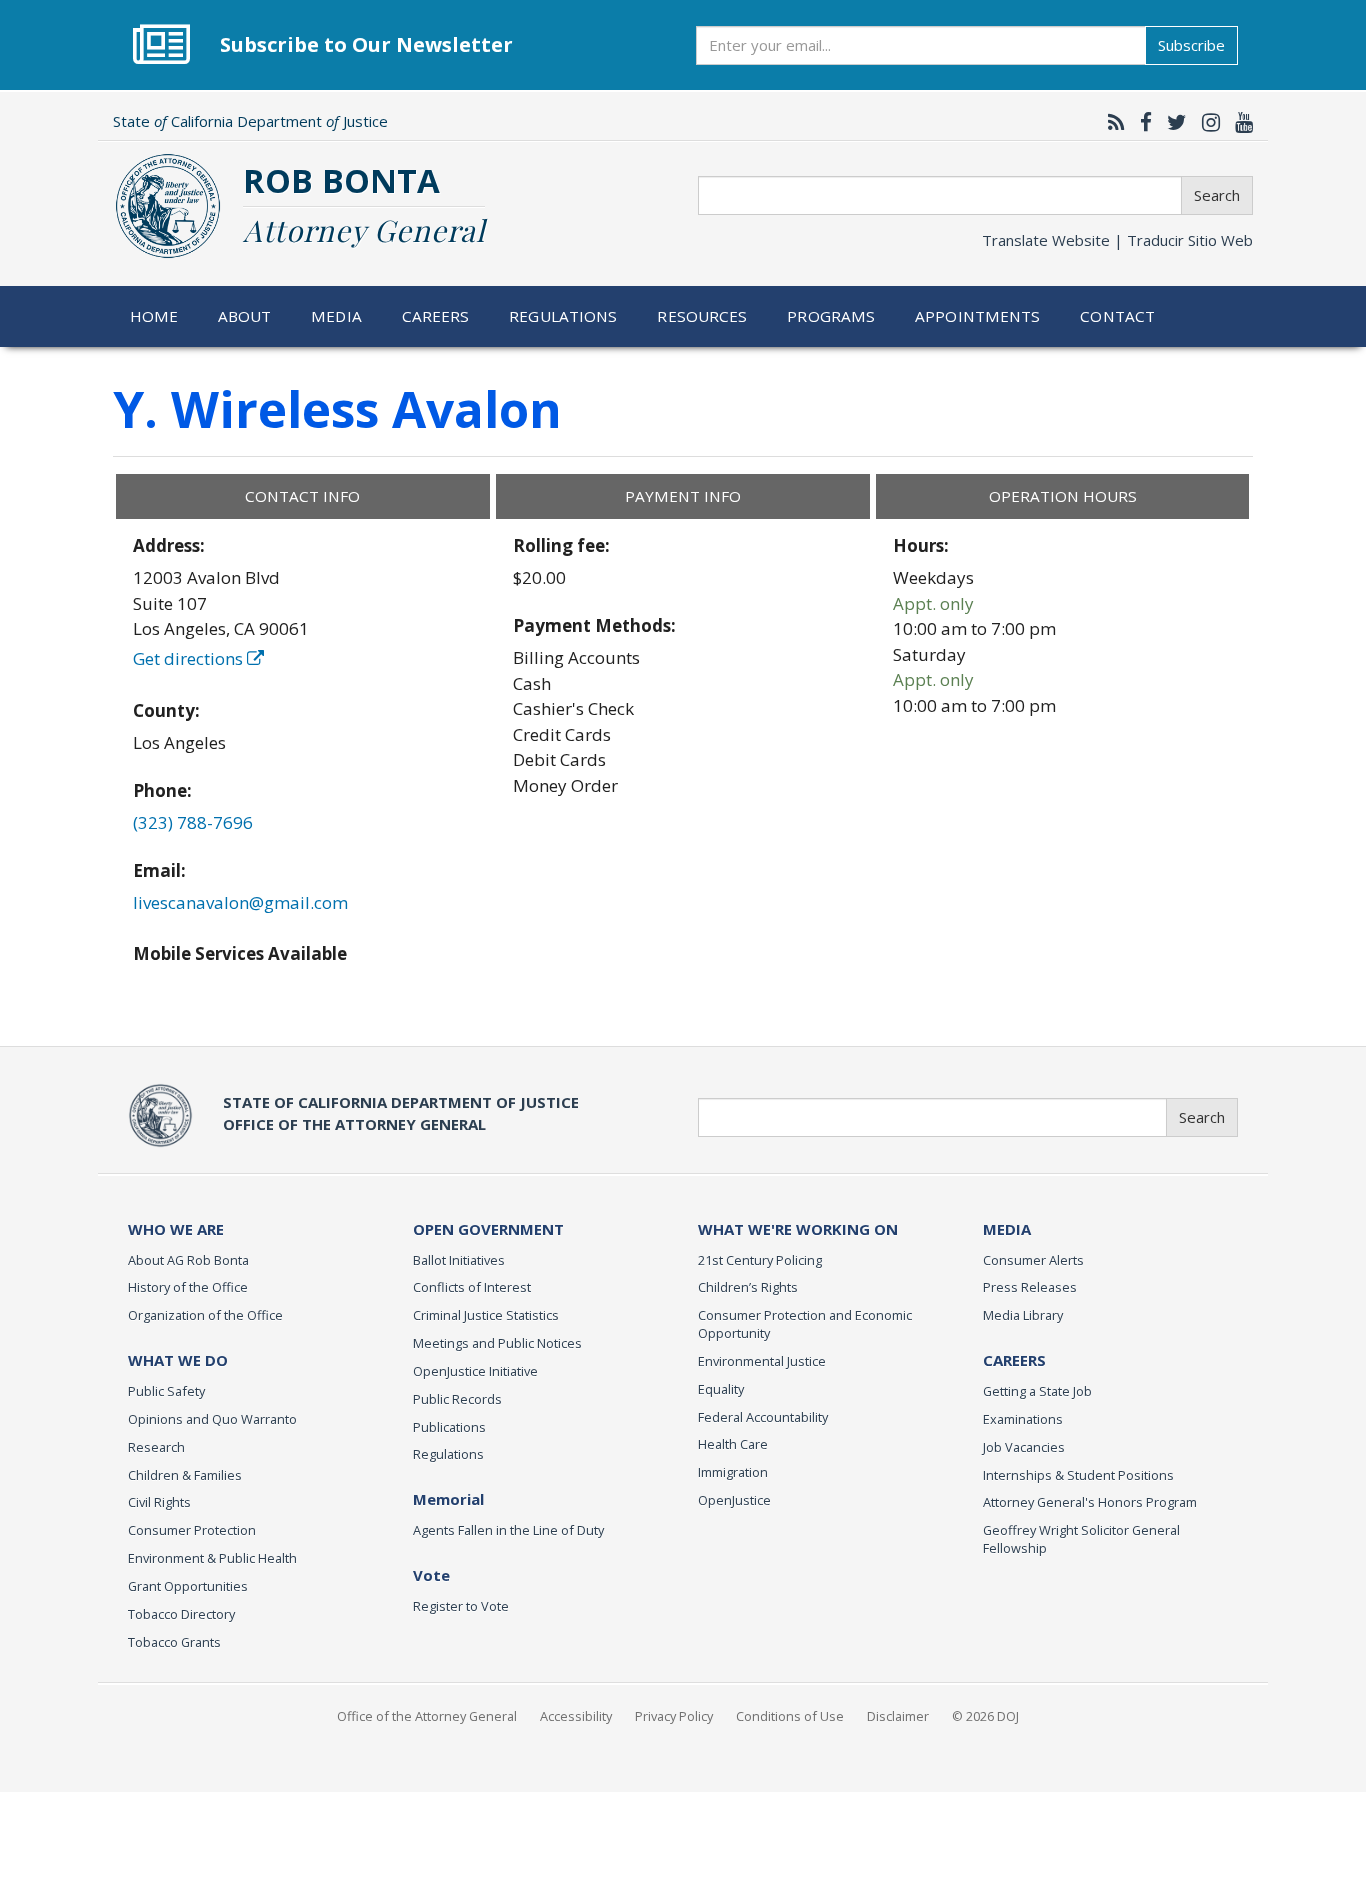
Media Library (1023, 1315)
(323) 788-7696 (193, 822)
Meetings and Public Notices (497, 1343)
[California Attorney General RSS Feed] (1111, 122)
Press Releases (1030, 1287)
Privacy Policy (674, 1716)
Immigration (733, 1472)
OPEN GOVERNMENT (488, 1229)
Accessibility (576, 1716)
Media (336, 316)
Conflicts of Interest (472, 1287)
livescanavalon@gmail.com (240, 902)
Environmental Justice (762, 1361)
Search (1217, 195)
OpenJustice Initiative (475, 1371)
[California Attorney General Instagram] (1206, 122)
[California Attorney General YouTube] (1239, 122)
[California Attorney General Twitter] (1172, 122)
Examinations (1023, 1419)
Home (154, 316)
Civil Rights (159, 1502)
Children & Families (185, 1475)
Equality (721, 1389)
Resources (702, 316)
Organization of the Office (205, 1315)
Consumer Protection (192, 1530)
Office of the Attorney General (427, 1716)
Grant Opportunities (188, 1586)
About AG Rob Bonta (188, 1260)
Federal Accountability (763, 1417)
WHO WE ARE (176, 1229)
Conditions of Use (790, 1716)
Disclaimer (898, 1716)
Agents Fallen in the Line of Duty (508, 1530)
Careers (436, 316)
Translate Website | (1117, 240)
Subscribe (1191, 45)
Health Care (733, 1444)
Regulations (563, 316)
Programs (831, 316)
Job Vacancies (1024, 1447)
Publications (449, 1427)
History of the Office (188, 1287)
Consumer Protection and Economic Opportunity (805, 1324)
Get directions (190, 658)
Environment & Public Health (212, 1558)
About (245, 316)
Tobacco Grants (174, 1642)
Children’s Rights (748, 1287)
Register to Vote (461, 1606)
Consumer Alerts (1033, 1260)
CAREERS (1014, 1360)
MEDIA (1007, 1229)
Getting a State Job (1037, 1391)
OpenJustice (734, 1500)
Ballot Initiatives (459, 1260)
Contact (1117, 316)
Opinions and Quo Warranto (212, 1419)
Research (156, 1447)
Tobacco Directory (181, 1614)
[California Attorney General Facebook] (1141, 122)
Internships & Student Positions (1078, 1475)
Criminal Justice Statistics (486, 1315)
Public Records (457, 1399)
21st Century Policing (760, 1260)
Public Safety (166, 1391)
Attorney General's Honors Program (1090, 1502)
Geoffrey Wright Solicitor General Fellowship (1081, 1539)
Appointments (978, 316)
